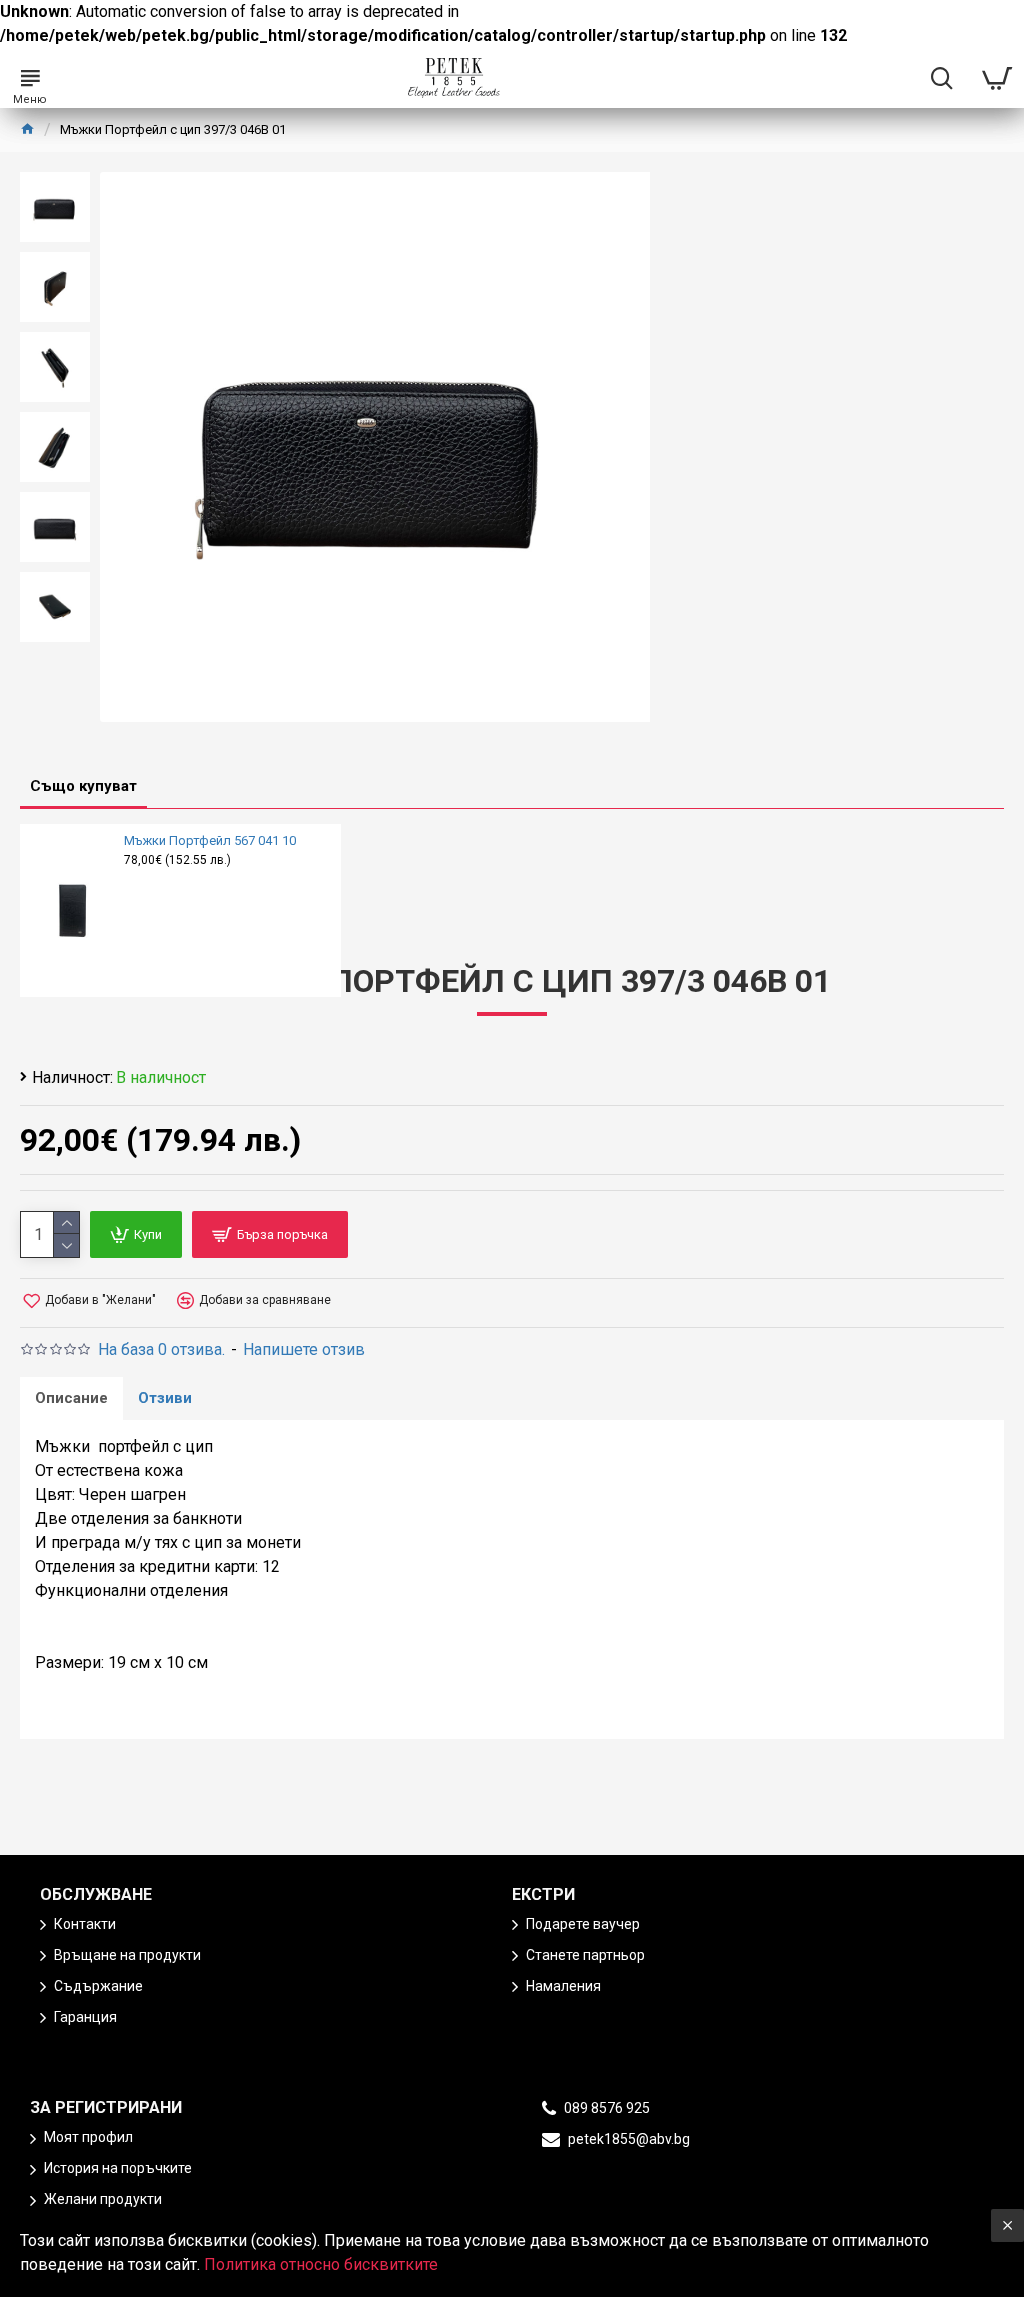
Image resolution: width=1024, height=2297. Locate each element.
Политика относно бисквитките (321, 2264)
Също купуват (83, 786)
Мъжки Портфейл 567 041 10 (210, 840)
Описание (71, 1398)
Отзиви (165, 1398)
